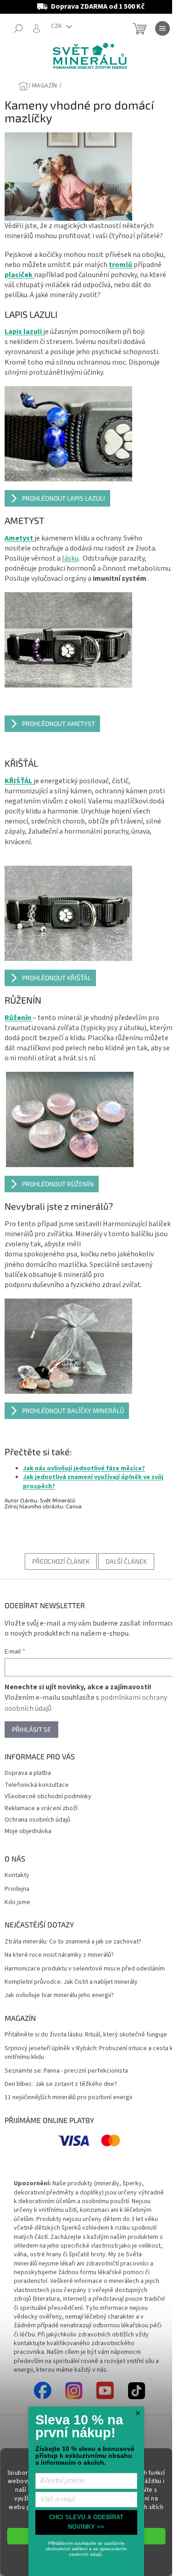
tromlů (121, 265)
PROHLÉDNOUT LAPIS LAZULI (64, 498)
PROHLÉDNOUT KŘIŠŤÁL (56, 978)
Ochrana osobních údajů (37, 1820)
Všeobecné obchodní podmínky (48, 1796)
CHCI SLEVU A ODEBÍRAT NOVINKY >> (86, 2522)
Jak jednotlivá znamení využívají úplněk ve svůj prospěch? (93, 1482)
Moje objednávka (28, 1831)
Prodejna (17, 1889)
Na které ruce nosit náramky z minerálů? (59, 1955)
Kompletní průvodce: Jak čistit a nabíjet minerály (71, 1982)
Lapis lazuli (24, 332)
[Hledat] (18, 28)
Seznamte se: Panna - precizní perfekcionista (66, 2071)
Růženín (19, 1018)
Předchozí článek (61, 1561)
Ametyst (20, 538)
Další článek (126, 1561)
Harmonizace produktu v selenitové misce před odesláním (85, 1969)
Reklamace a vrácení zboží (41, 1808)
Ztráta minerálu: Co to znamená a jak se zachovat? (73, 1942)
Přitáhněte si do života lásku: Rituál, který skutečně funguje (86, 2035)
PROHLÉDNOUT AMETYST (59, 723)
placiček (19, 275)
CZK (57, 26)
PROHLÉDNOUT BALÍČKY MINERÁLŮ (73, 1411)
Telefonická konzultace (37, 1785)
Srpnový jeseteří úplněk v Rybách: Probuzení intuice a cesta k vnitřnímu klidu (89, 2053)
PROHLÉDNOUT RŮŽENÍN (58, 1184)
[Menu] (162, 28)
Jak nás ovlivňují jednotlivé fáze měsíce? (84, 1468)
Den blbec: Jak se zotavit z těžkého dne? (61, 2084)
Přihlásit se (31, 1729)
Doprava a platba (28, 1773)
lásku (70, 558)
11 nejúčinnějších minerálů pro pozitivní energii (68, 2098)
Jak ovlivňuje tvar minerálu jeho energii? (59, 1995)
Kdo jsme (17, 1902)
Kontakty (17, 1875)
